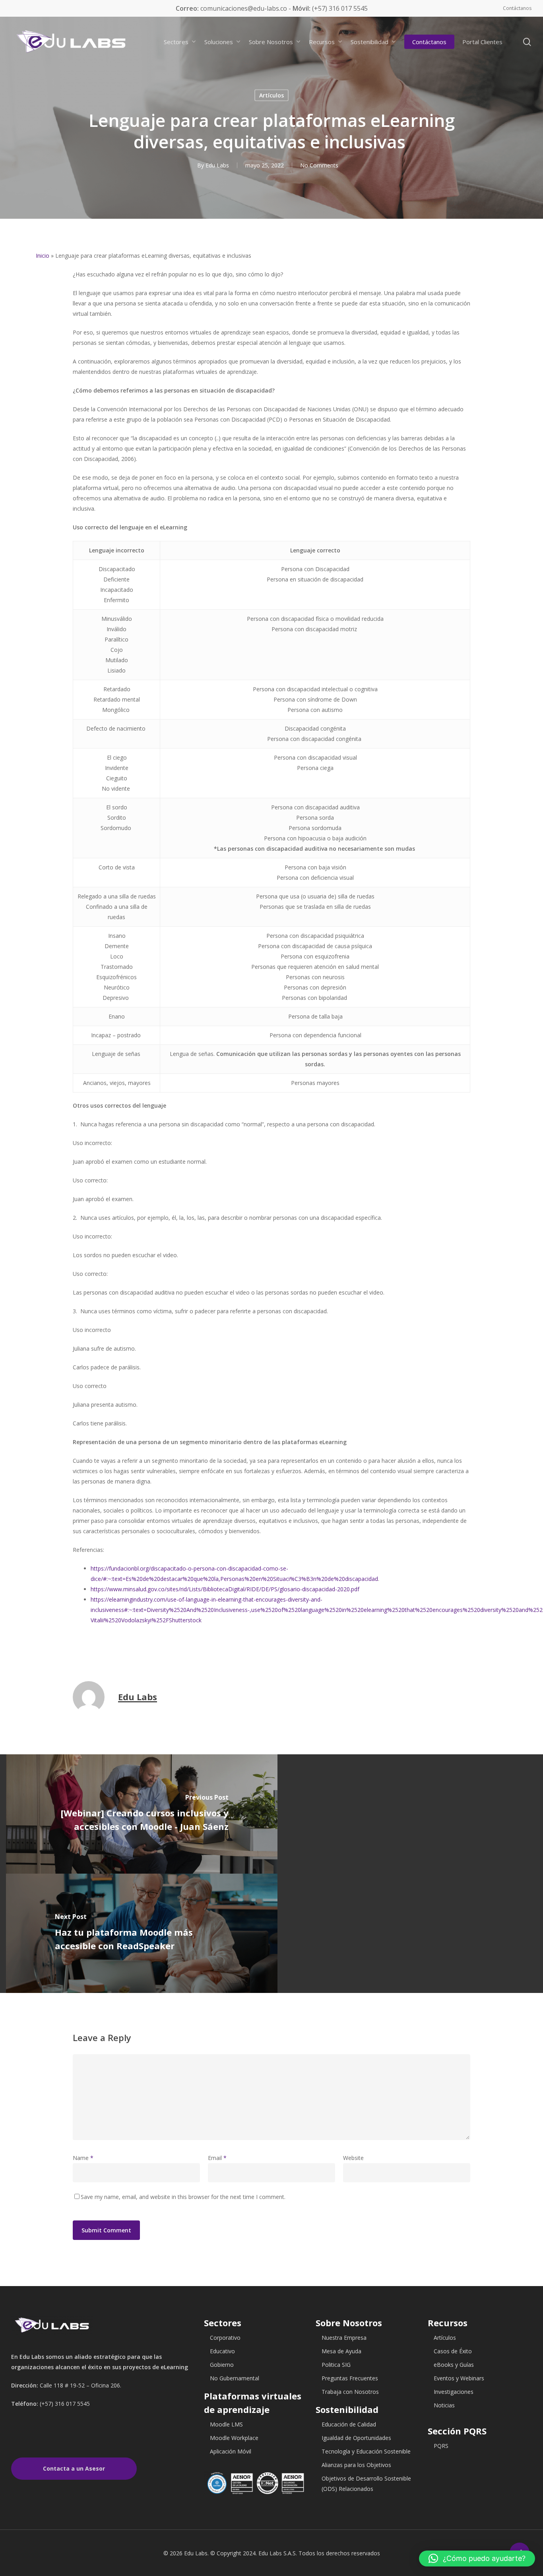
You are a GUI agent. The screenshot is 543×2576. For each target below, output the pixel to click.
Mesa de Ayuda (341, 2351)
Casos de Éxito (453, 2351)
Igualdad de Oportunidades (356, 2438)
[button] (477, 2559)
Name (83, 2158)
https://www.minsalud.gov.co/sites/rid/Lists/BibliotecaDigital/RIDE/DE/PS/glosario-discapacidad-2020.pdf (225, 1589)
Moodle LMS (226, 2424)
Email (217, 2158)
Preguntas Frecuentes (350, 2378)
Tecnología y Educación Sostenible (366, 2451)
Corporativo (225, 2338)
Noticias (444, 2405)
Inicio (43, 256)
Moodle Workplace (234, 2438)
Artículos (271, 95)
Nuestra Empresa (344, 2338)
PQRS (441, 2446)
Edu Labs (217, 165)
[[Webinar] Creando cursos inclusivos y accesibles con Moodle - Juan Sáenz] (142, 1814)
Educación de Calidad (349, 2424)
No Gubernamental (235, 2378)
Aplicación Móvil (231, 2451)
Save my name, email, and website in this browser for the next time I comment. (183, 2197)
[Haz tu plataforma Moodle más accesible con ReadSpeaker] (142, 1933)
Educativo (222, 2351)
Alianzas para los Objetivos (356, 2465)
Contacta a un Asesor (74, 2468)
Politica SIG (336, 2365)
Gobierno (222, 2365)
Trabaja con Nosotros (350, 2392)
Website (353, 2158)
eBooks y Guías (454, 2365)
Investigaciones (454, 2392)
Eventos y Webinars (459, 2378)
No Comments (319, 165)
